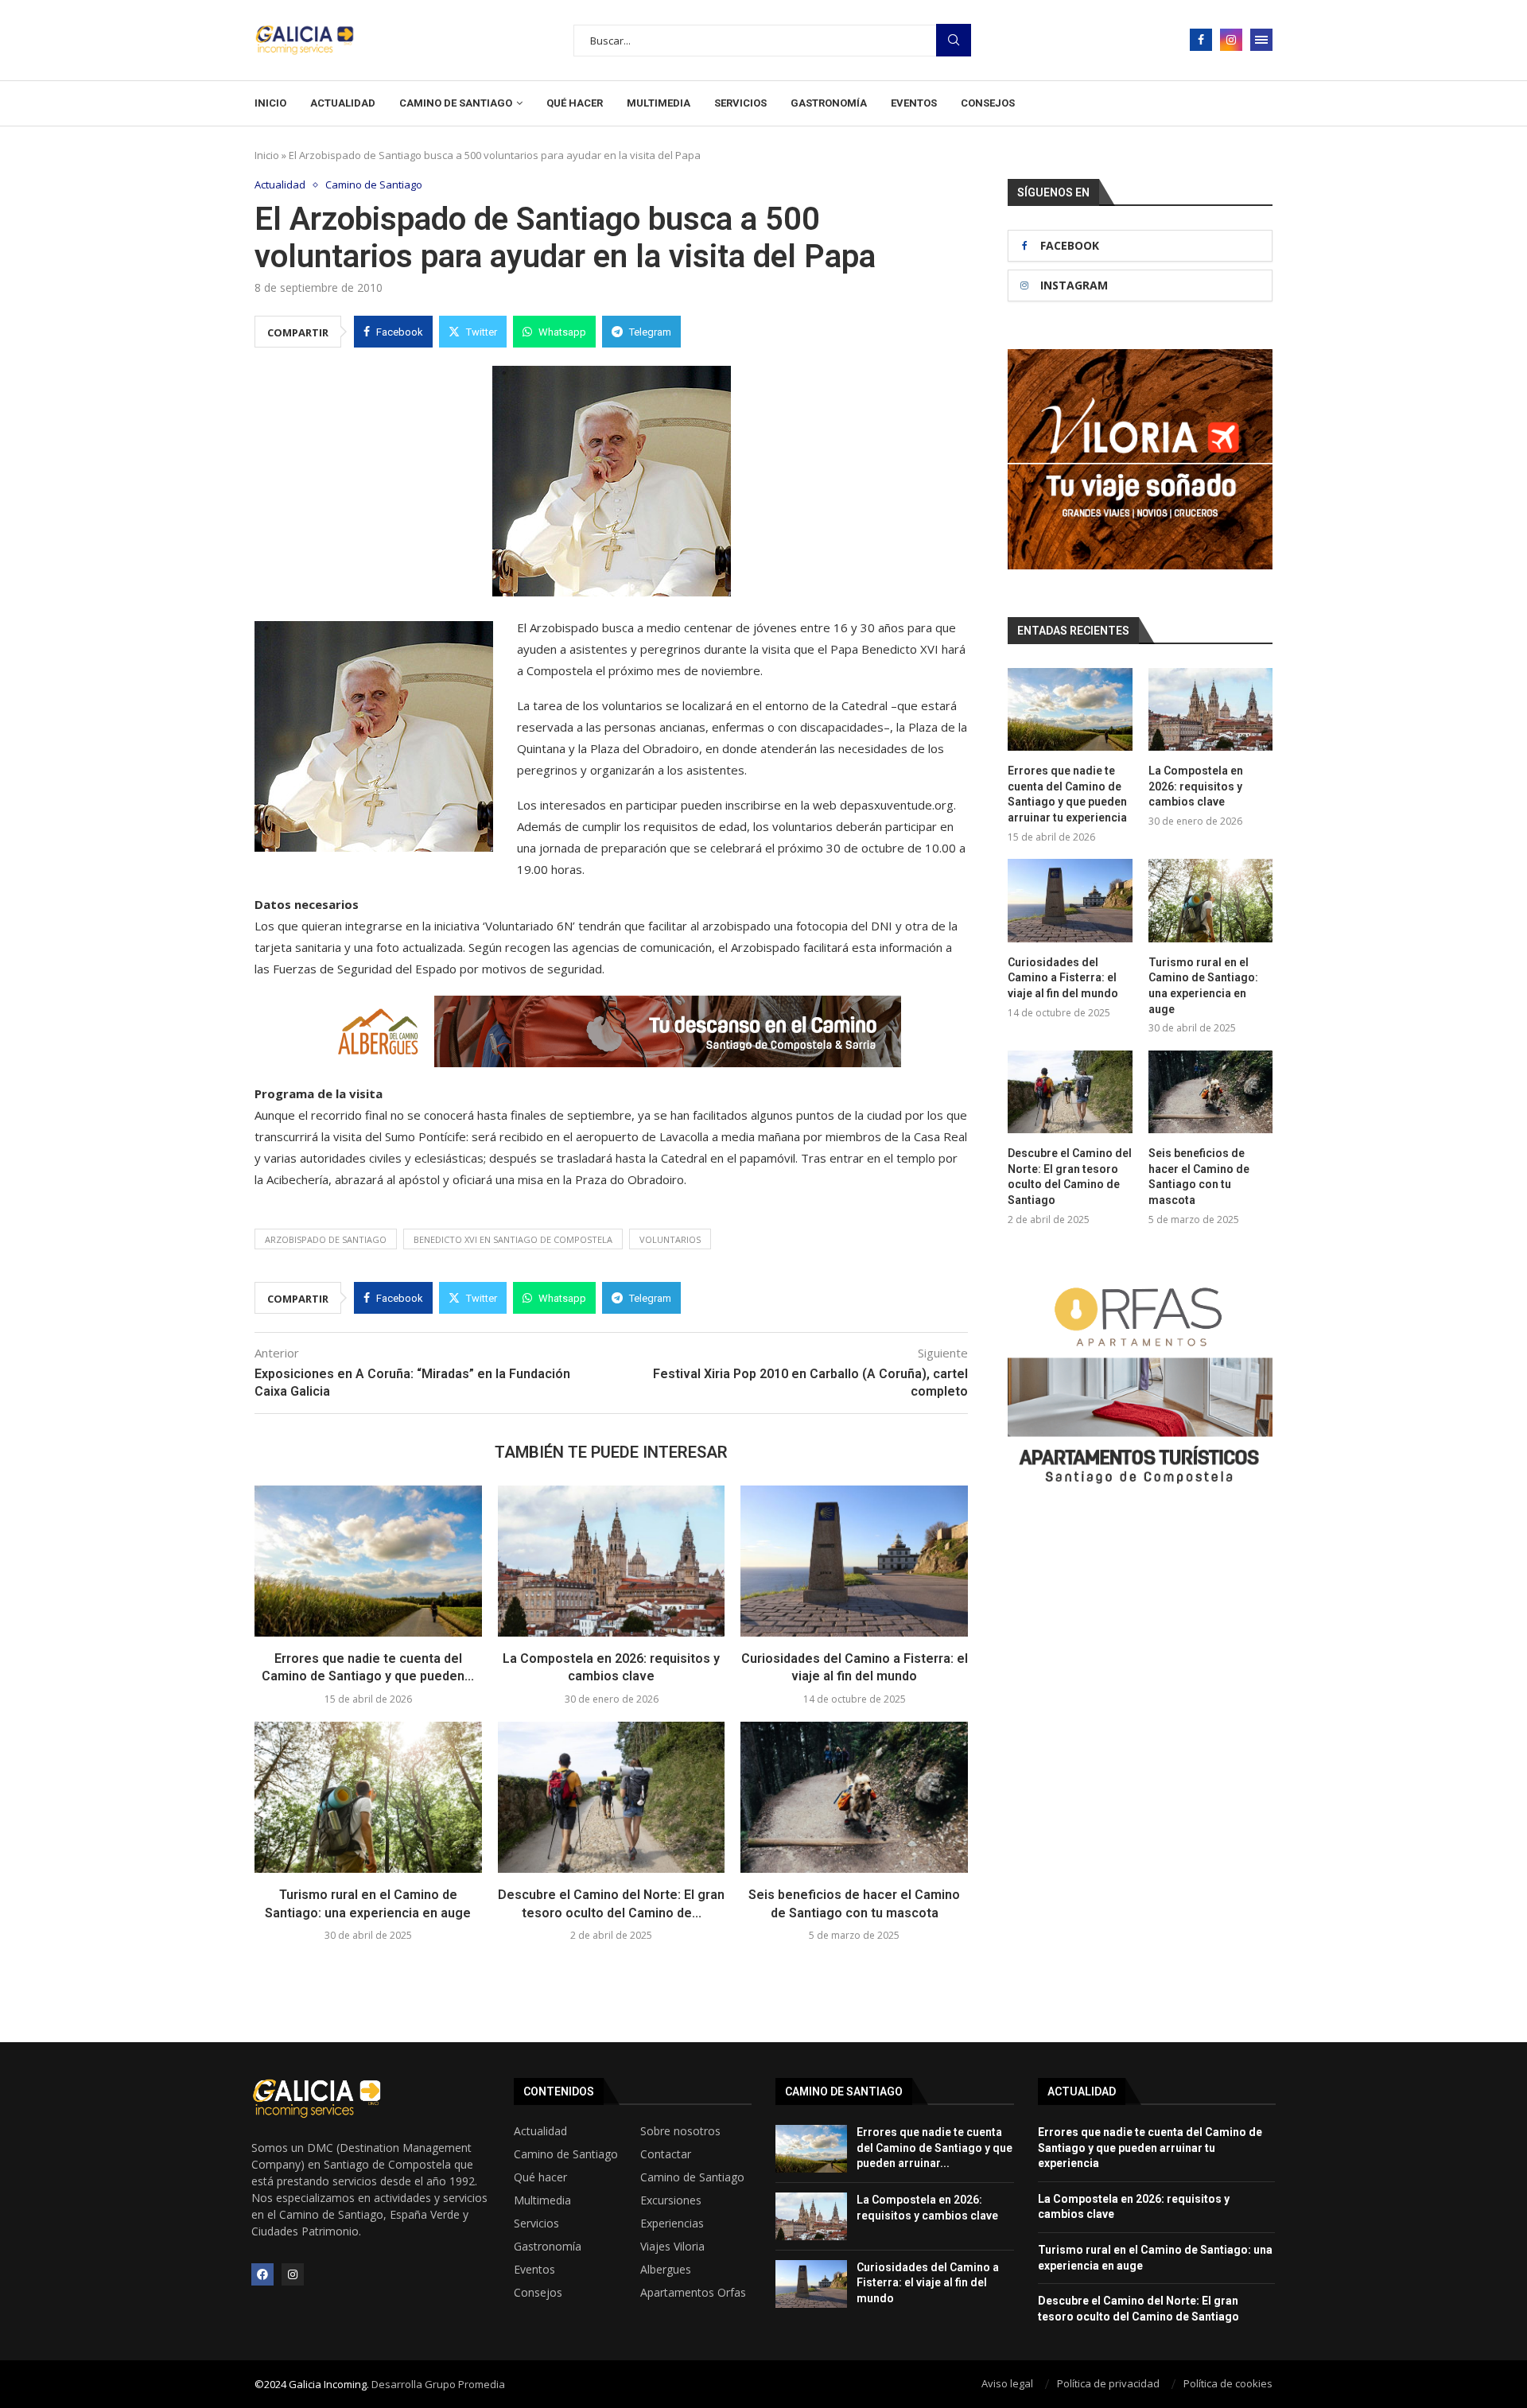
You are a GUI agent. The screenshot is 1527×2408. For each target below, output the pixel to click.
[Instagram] (1231, 40)
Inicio (270, 103)
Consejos (988, 103)
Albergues (666, 2270)
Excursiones (671, 2200)
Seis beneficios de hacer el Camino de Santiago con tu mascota (1199, 1177)
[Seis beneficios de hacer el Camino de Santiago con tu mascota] (854, 1797)
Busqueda (954, 40)
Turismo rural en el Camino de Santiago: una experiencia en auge (1203, 986)
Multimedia (659, 103)
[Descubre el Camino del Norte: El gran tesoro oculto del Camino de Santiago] (612, 1797)
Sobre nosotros (680, 2131)
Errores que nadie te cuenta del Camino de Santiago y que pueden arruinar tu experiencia (1067, 794)
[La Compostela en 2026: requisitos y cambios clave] (612, 1561)
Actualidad (343, 103)
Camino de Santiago (456, 103)
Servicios (740, 103)
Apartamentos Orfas (693, 2293)
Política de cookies (1228, 2383)
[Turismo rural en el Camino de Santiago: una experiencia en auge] (368, 1797)
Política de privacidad (1108, 2383)
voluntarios (670, 1239)
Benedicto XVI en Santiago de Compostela (513, 1239)
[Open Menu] (1261, 40)
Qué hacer (575, 103)
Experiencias (672, 2224)
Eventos (914, 103)
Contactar (666, 2154)
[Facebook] (1201, 40)
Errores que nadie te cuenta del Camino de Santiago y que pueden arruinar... (934, 2148)
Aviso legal (1007, 2383)
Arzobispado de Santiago (326, 1239)
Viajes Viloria (672, 2247)
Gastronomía (829, 103)
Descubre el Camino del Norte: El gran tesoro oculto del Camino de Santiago (1070, 1177)
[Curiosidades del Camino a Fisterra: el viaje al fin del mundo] (854, 1561)
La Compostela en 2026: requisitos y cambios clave (1196, 786)
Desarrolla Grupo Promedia (438, 2384)
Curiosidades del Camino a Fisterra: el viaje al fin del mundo (1063, 978)
